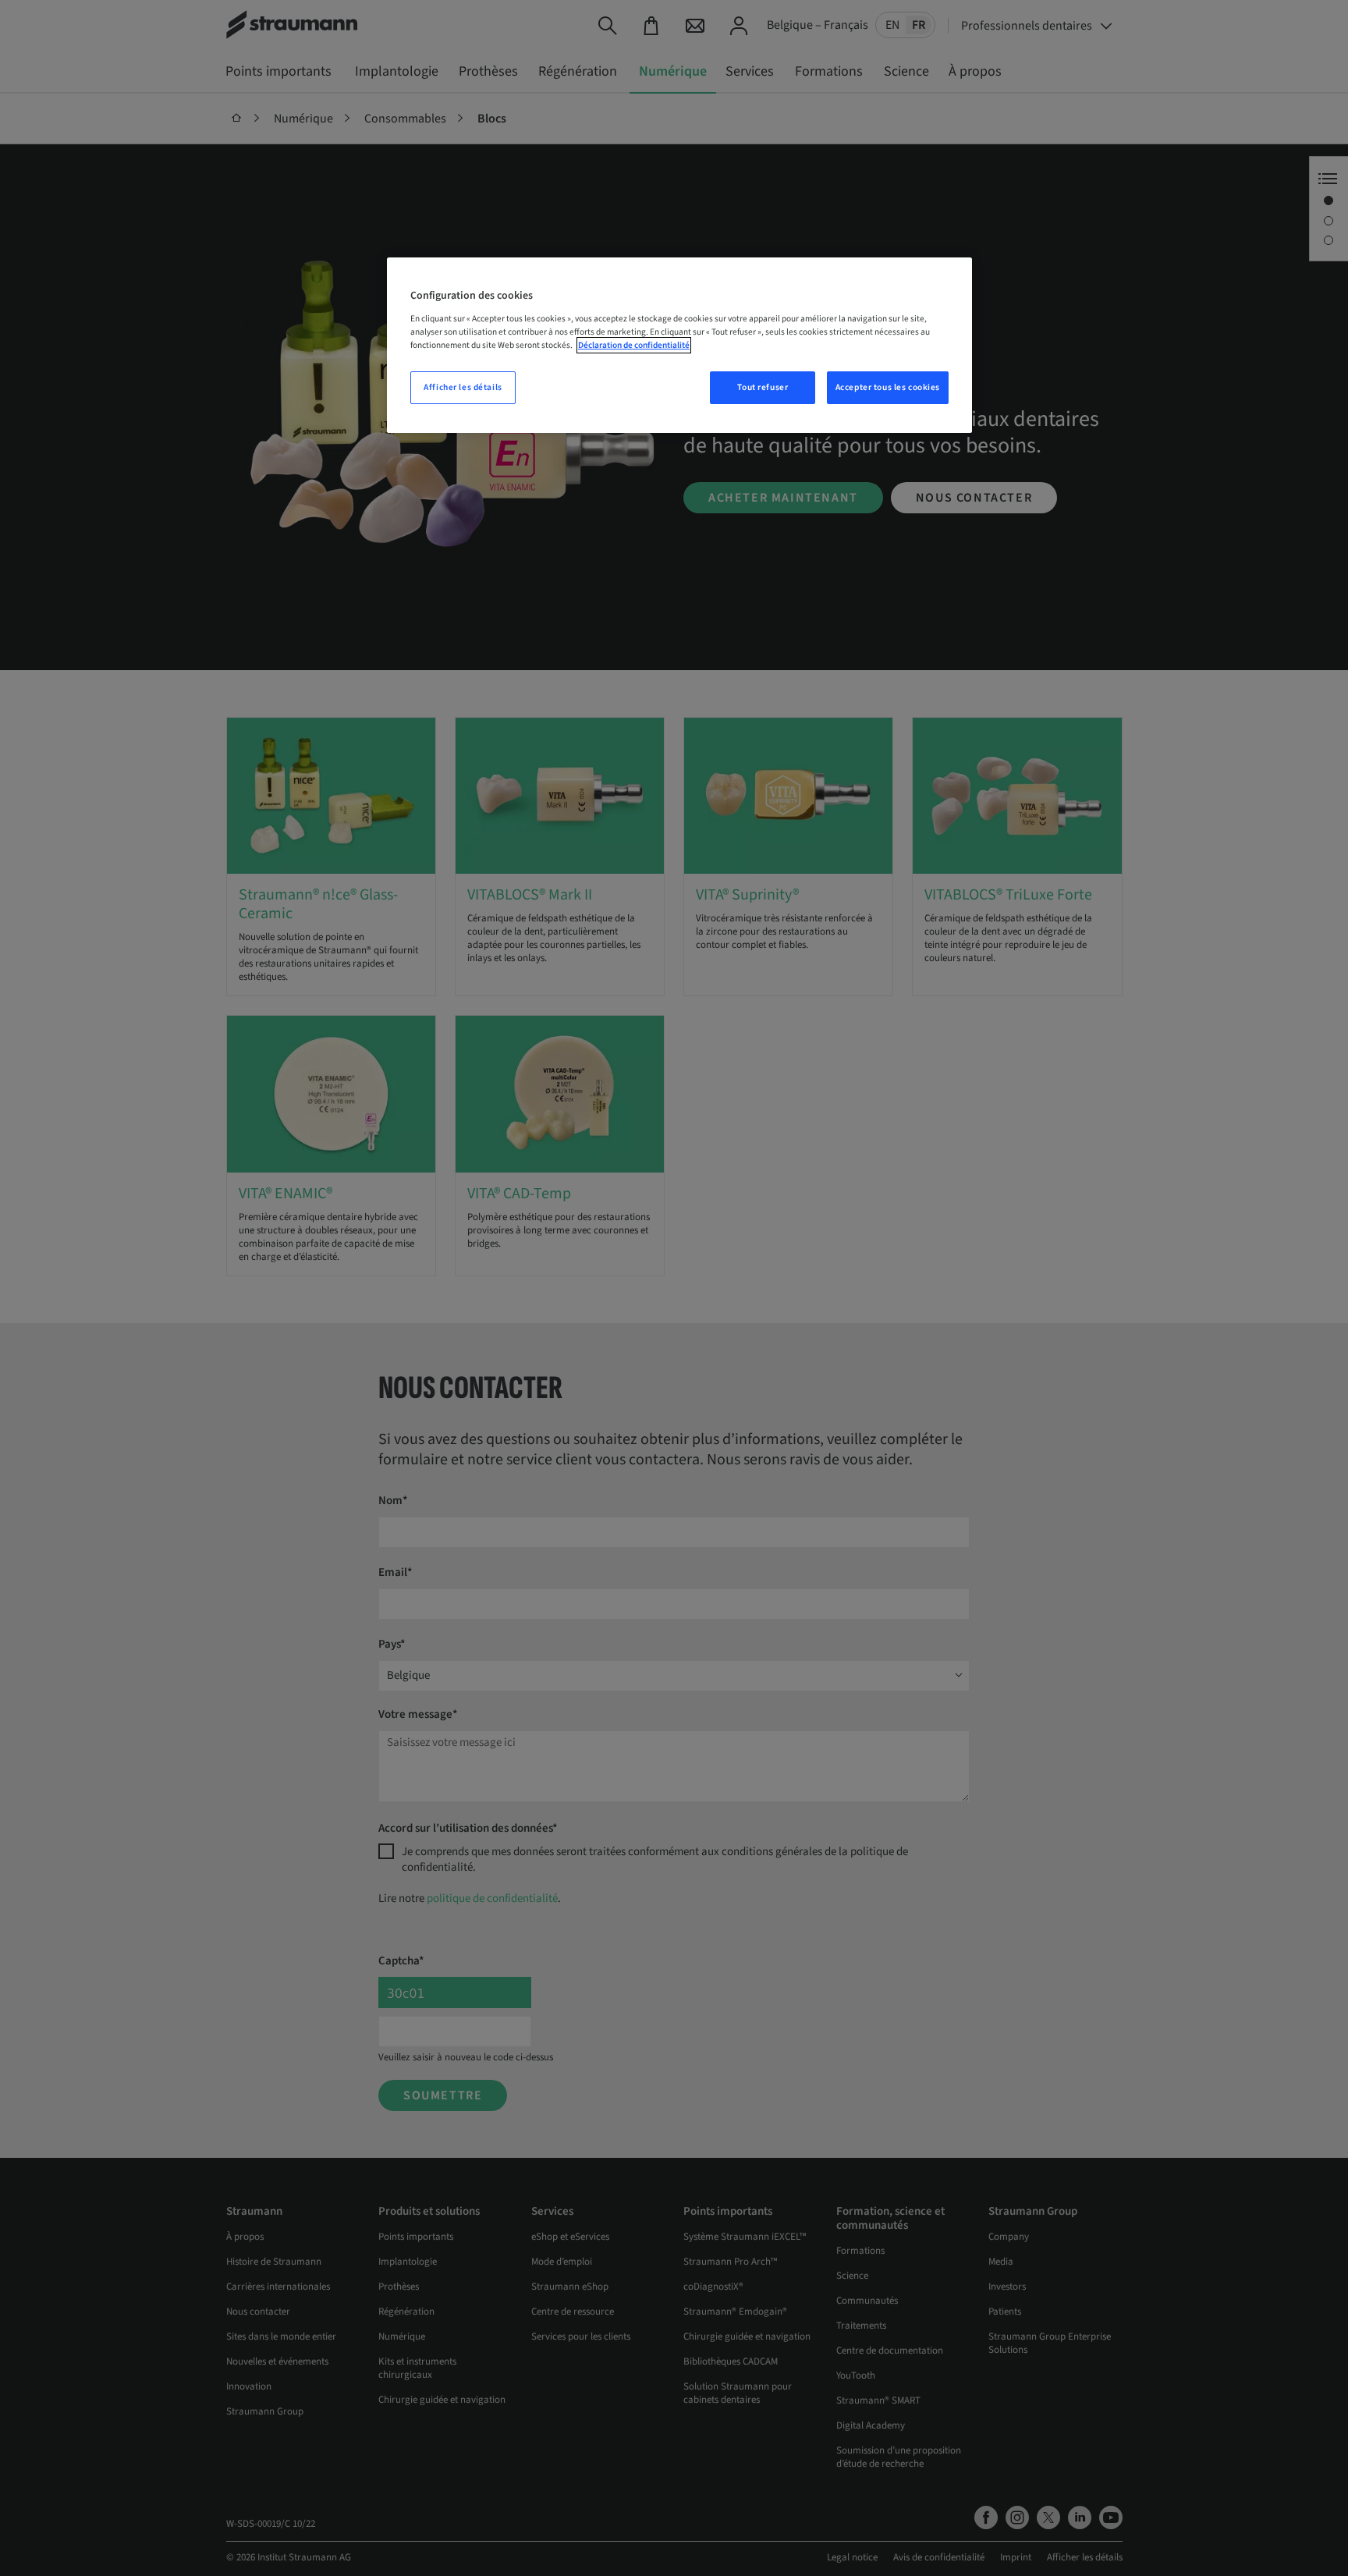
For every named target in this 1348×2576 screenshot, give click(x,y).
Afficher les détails (463, 387)
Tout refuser (763, 387)
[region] (679, 345)
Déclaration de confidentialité (634, 345)
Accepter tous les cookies (888, 387)
